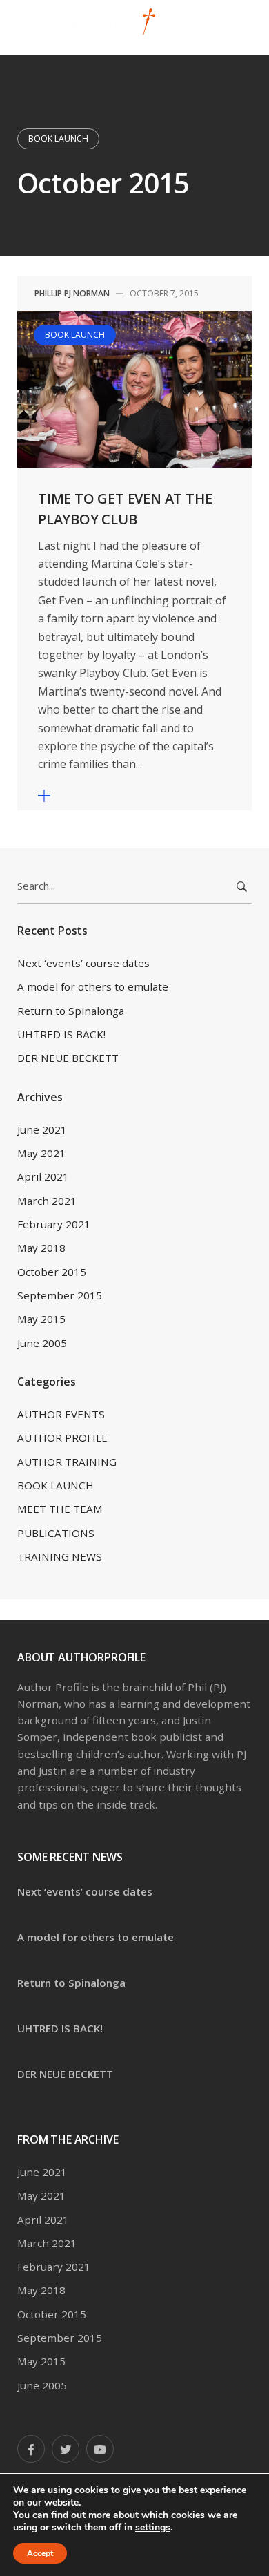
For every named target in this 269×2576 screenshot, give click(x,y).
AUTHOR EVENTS (61, 1414)
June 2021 (42, 1129)
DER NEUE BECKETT (68, 1058)
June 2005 (42, 1343)
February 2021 (54, 1224)
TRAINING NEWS (60, 1556)
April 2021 (43, 1176)
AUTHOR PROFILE (62, 1438)
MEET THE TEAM (60, 1509)
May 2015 (41, 1319)
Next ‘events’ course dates (83, 963)
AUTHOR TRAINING (67, 1462)
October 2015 (52, 1272)
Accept (40, 2553)
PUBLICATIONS (56, 1533)
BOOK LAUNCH (58, 139)
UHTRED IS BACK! (61, 1034)
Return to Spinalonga (71, 1011)
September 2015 (60, 1295)
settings (153, 2528)
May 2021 (41, 1153)
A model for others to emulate (93, 986)
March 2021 (47, 1201)
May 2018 (41, 1248)
